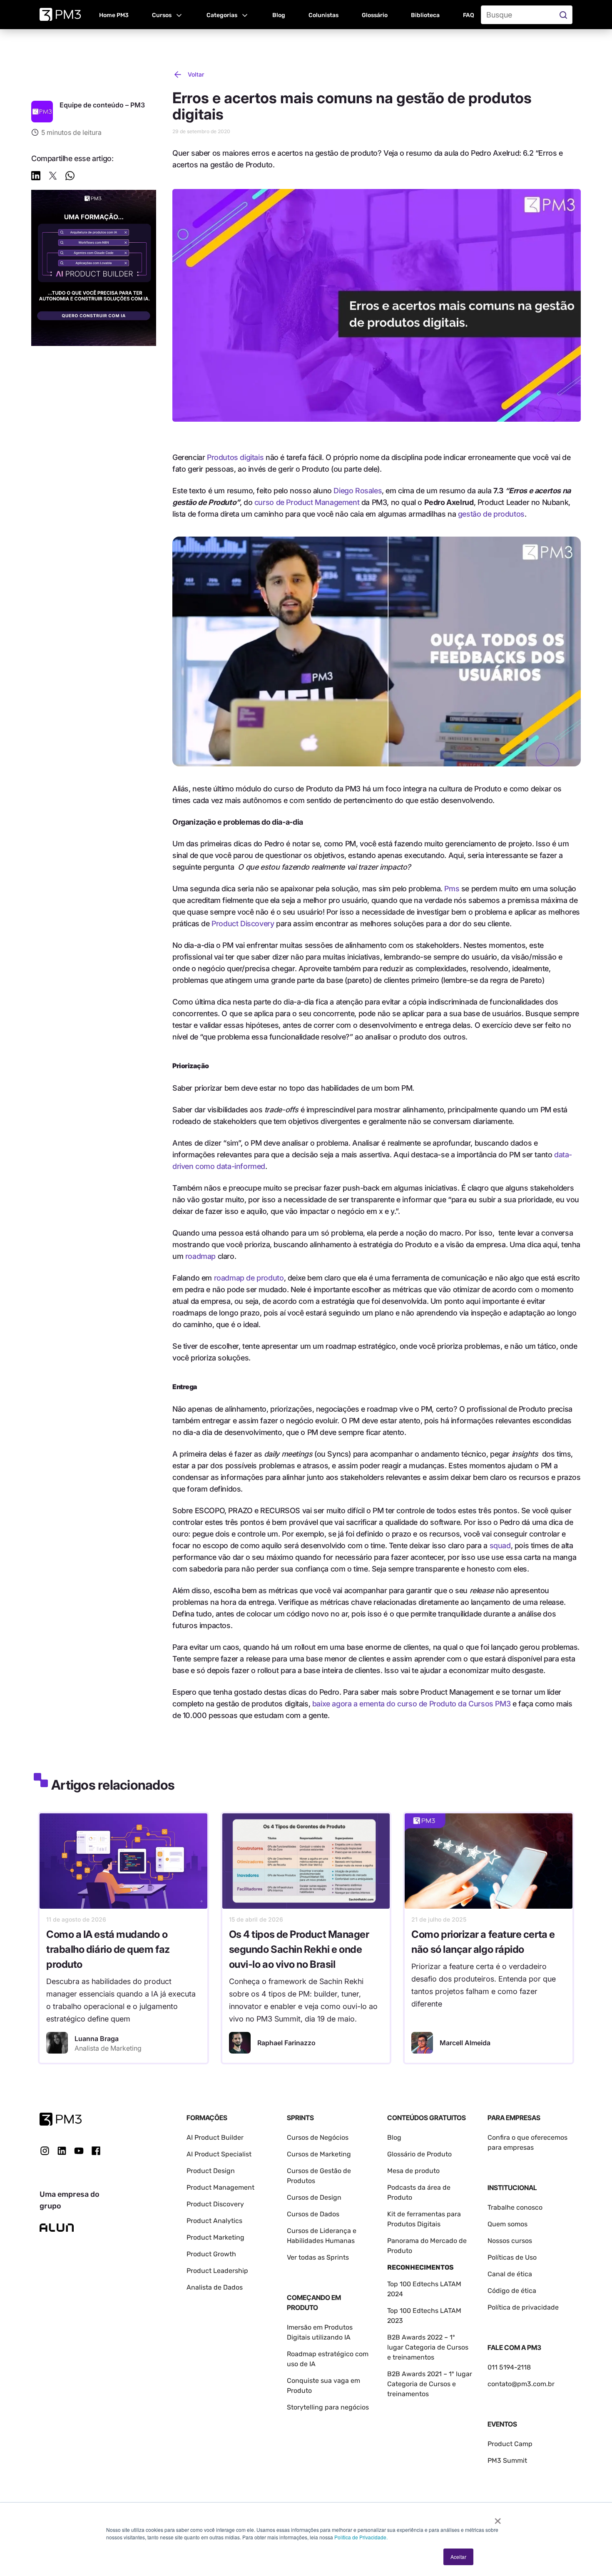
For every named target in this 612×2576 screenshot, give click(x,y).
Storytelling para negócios (328, 2407)
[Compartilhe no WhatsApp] (70, 177)
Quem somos (508, 2224)
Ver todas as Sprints (318, 2257)
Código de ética (512, 2291)
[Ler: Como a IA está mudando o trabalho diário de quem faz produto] (123, 1861)
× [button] (498, 2518)
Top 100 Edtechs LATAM (424, 2311)
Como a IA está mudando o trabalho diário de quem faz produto (108, 1949)
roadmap (200, 1256)
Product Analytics (214, 2221)
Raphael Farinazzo (286, 2043)
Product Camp (510, 2444)
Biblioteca (425, 15)
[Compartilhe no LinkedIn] (36, 177)
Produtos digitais (235, 457)
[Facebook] (96, 2154)
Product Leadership (217, 2271)
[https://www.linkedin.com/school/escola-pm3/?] (62, 2151)
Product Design (211, 2171)
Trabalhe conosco (515, 2207)
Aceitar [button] (458, 2557)
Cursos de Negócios (318, 2137)
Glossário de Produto (419, 2154)
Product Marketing (215, 2237)
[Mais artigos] (42, 112)
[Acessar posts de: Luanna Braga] (57, 2043)
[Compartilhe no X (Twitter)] (53, 177)
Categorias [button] (222, 15)
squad (500, 1545)
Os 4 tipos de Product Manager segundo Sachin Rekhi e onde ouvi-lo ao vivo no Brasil (299, 1949)
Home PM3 (114, 15)
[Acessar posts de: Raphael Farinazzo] (240, 2043)
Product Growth (211, 2254)
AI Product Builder (215, 2137)
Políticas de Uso (512, 2257)
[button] (168, 15)
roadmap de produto (249, 1278)
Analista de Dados (215, 2287)
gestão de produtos (491, 514)
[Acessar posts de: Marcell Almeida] (422, 2043)
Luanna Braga (97, 2039)
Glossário (375, 15)
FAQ (469, 15)
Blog (279, 15)
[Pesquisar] (564, 15)
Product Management (220, 2187)
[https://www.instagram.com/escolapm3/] (45, 2151)
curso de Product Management (307, 502)
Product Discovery (243, 924)
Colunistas (323, 15)
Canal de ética (510, 2274)
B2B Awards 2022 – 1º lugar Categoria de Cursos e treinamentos (428, 2347)
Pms (452, 889)
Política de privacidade (523, 2307)
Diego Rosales (358, 491)
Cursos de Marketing (319, 2154)
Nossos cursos (510, 2241)
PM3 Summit (507, 2460)
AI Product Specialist (219, 2154)
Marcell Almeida (465, 2043)
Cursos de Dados (313, 2214)
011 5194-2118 (509, 2367)
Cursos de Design (314, 2197)
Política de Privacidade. (361, 2537)
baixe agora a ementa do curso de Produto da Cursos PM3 (412, 1704)
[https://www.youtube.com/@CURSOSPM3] (79, 2151)
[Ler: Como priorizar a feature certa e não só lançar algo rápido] (489, 1861)
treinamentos (408, 2394)
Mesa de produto (413, 2171)
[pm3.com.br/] (61, 2119)
